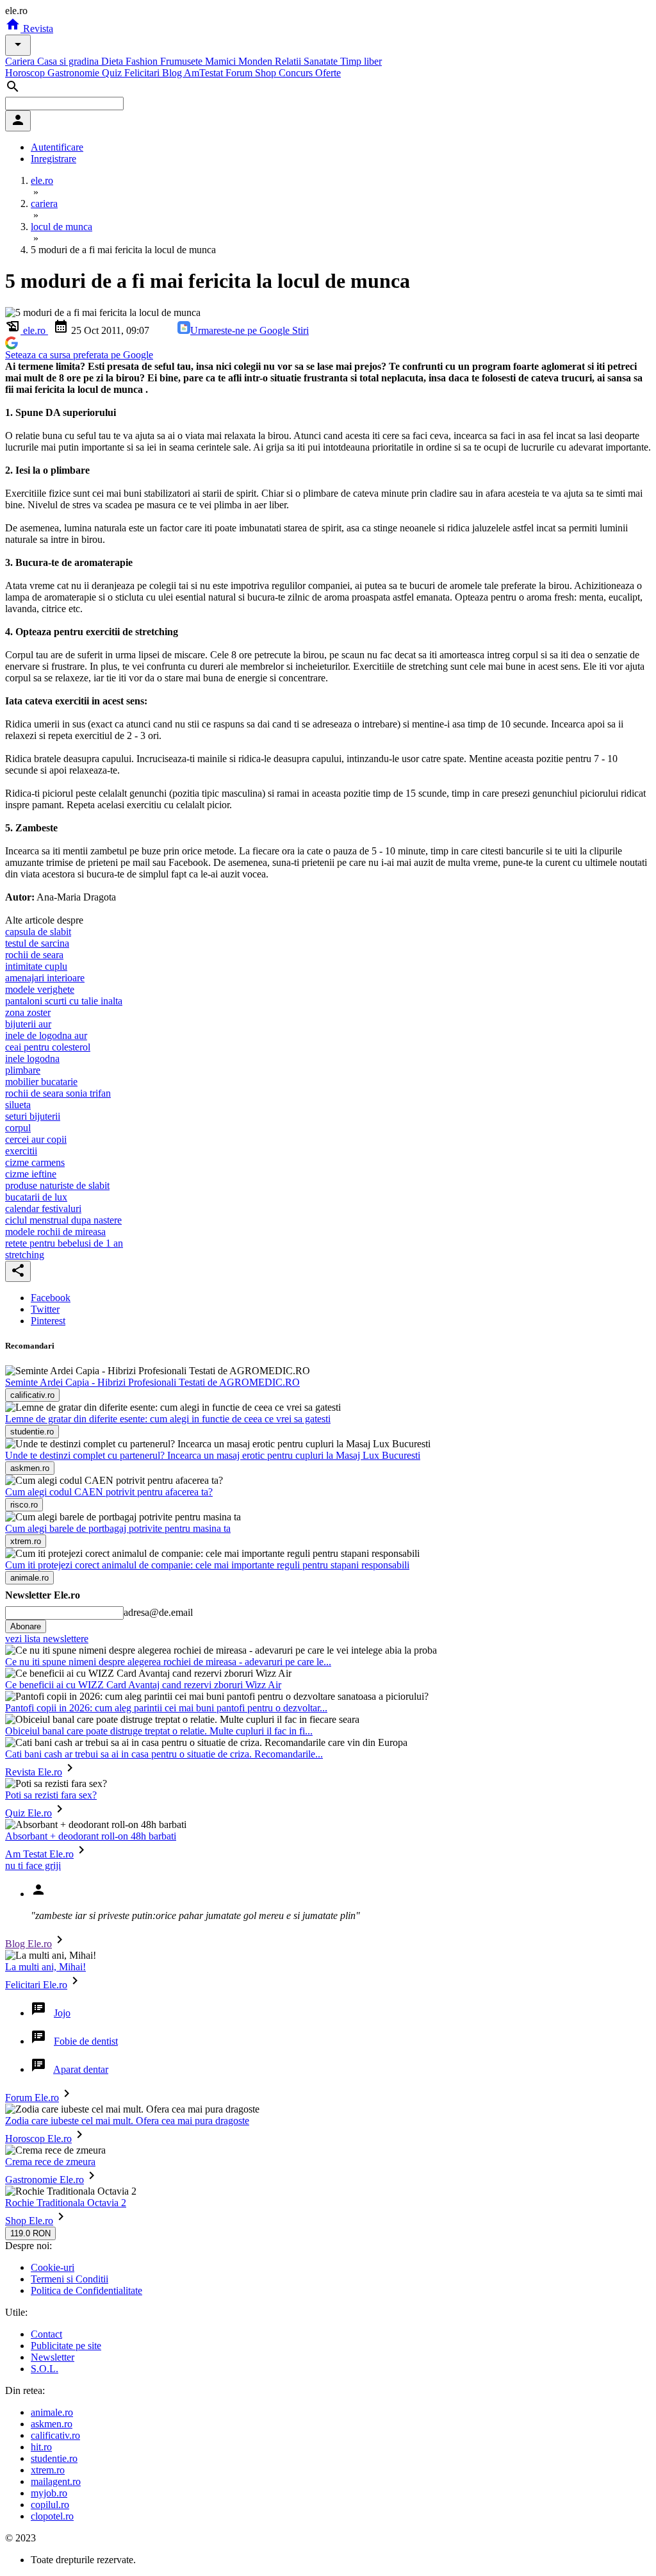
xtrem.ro (48, 2470)
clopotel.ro (52, 2516)
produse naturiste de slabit (57, 1185)
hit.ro (41, 2447)
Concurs (297, 73)
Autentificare (57, 147)
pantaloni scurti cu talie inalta (64, 1001)
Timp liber (361, 61)
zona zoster (28, 1012)
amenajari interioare (45, 978)
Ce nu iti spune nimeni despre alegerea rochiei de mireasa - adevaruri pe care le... (168, 1662)
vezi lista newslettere (47, 1639)
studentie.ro (54, 2458)
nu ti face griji (33, 1866)
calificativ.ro (55, 2435)
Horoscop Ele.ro (38, 2139)
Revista (37, 29)
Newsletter (53, 2357)
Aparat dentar (81, 2069)
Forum (240, 73)
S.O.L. (45, 2369)
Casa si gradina (69, 61)
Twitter (45, 1309)
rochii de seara (34, 955)
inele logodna (32, 1059)
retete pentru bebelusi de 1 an (64, 1243)
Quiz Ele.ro (29, 1813)
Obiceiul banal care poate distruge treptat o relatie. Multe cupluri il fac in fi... (159, 1731)
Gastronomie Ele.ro (45, 2180)
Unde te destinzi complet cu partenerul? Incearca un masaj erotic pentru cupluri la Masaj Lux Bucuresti (213, 1455)
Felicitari (143, 73)
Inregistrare (53, 159)
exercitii (21, 1151)
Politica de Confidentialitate (86, 2290)
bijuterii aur (28, 1024)
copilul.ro (50, 2505)
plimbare (23, 1070)
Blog (173, 73)
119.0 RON (30, 2233)
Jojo (62, 2013)
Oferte (328, 73)
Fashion (143, 61)
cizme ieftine (31, 1174)
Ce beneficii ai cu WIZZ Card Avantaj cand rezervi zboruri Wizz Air (143, 1685)
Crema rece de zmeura (50, 2162)
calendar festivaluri (43, 1209)
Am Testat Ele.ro (39, 1854)
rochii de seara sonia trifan (58, 1093)
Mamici (222, 61)
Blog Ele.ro (29, 1944)
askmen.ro (52, 2424)
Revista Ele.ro (34, 1772)
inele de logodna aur (46, 1035)
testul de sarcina (37, 943)
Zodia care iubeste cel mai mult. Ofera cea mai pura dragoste (127, 2121)
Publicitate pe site (66, 2346)
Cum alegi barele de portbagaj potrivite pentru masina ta (118, 1528)
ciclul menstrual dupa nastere (63, 1220)
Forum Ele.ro (32, 2098)
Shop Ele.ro (29, 2221)
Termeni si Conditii (70, 2279)
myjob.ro (49, 2493)
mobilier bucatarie (41, 1082)
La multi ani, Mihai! (45, 1967)
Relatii (289, 61)
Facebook (51, 1298)
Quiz (113, 73)
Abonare (26, 1626)
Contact (46, 2334)
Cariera (21, 61)
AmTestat (205, 73)
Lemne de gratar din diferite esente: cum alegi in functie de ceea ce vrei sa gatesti (168, 1419)
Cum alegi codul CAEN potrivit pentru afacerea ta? (109, 1492)
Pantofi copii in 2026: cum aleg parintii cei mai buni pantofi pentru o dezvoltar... (166, 1708)
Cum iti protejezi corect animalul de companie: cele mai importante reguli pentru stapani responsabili (207, 1565)
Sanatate (322, 61)
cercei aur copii (36, 1139)
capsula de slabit (38, 932)
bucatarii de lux (36, 1197)
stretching (25, 1255)
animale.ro (52, 2412)
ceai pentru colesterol (48, 1047)
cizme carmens (35, 1162)
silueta (18, 1105)
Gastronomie (75, 73)
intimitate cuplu (36, 966)
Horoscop (26, 73)
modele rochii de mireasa (55, 1232)
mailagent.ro (56, 2481)
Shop (267, 73)
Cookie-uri (53, 2267)
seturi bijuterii (33, 1116)
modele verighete (40, 989)
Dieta (113, 61)
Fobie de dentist (86, 2041)
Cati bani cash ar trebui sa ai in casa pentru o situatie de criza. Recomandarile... (164, 1754)
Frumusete (183, 61)
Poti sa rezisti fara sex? (51, 1795)
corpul (18, 1128)
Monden (257, 61)
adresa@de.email (158, 1612)
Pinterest (48, 1321)
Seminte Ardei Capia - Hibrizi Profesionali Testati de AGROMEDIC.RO (152, 1382)
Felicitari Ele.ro (36, 1985)
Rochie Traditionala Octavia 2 (66, 2203)
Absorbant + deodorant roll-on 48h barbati (91, 1836)
